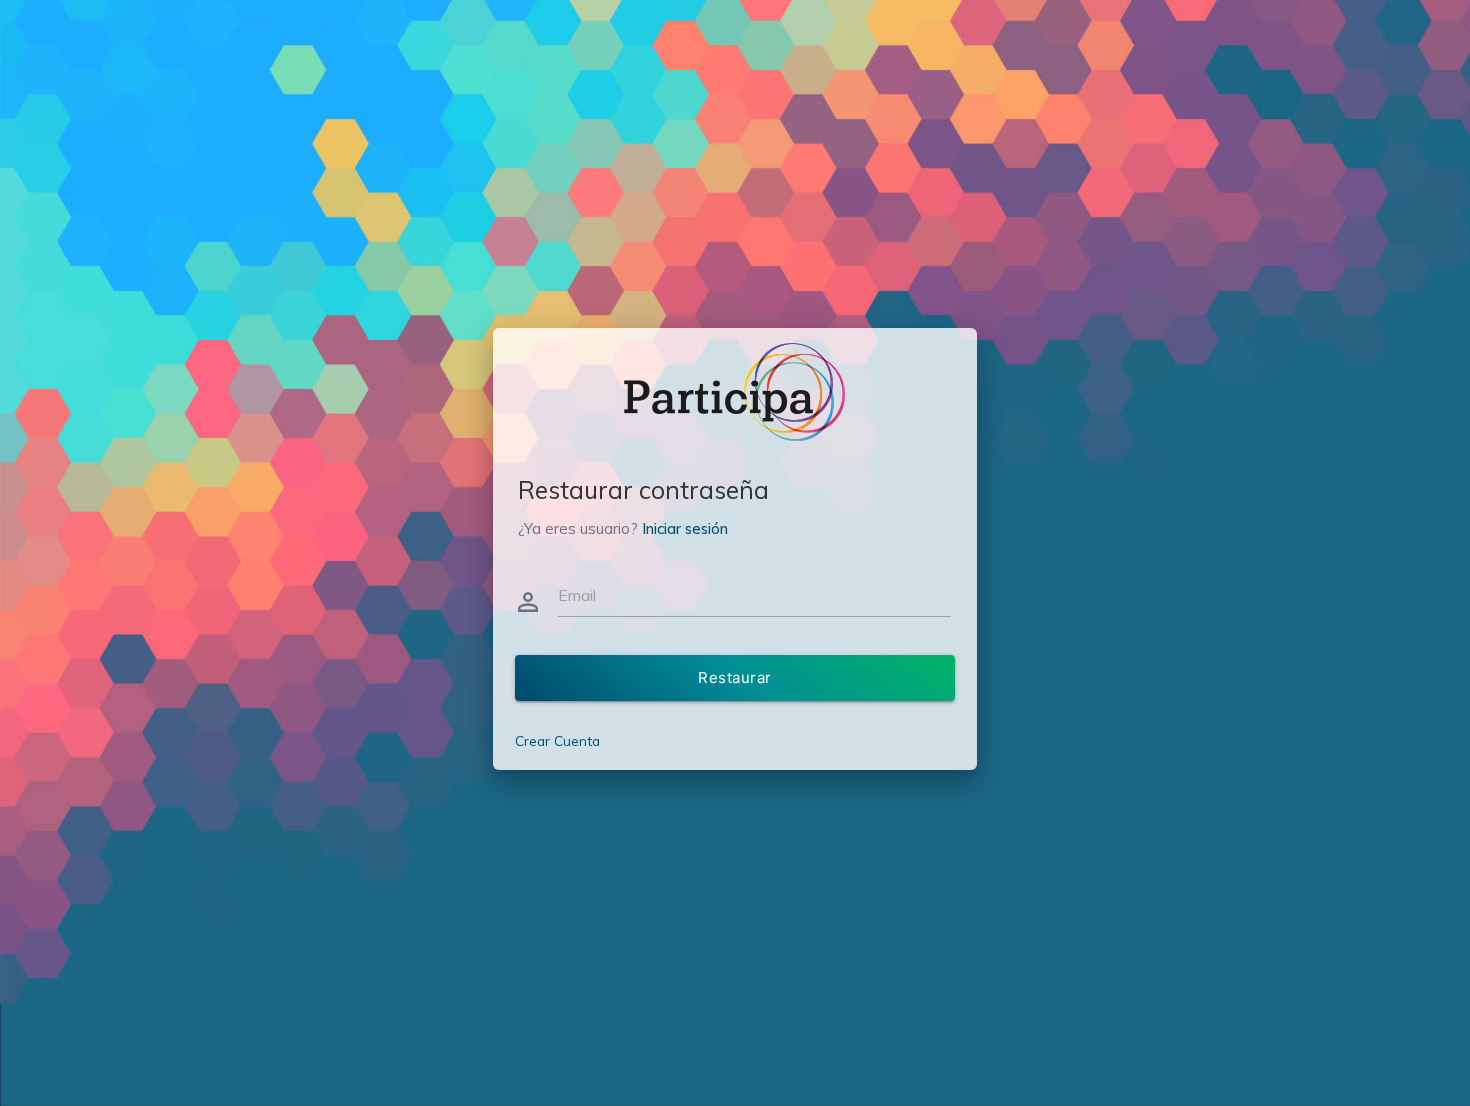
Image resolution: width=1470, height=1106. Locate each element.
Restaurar (735, 677)
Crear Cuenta (557, 740)
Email (577, 595)
